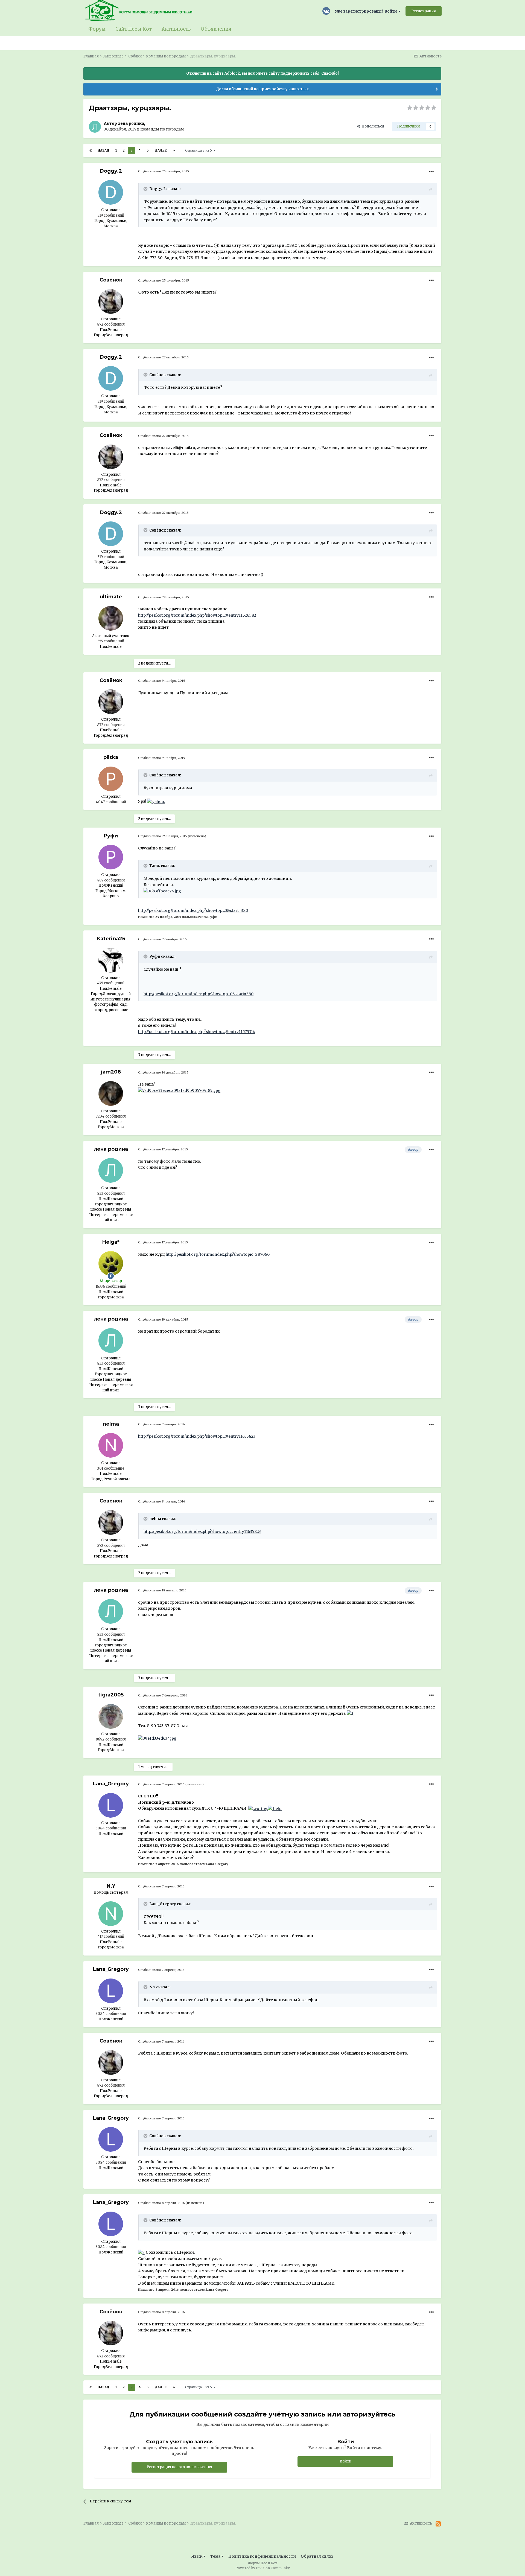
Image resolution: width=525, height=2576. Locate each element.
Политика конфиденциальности (262, 2556)
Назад (103, 150)
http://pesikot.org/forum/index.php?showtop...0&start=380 (193, 910)
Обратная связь (317, 2556)
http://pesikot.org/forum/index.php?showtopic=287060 (218, 1254)
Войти (345, 2461)
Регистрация (424, 11)
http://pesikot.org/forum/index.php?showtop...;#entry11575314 (197, 1032)
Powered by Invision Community (263, 2568)
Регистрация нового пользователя (179, 2467)
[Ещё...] (431, 172)
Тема (216, 2556)
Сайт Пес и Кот (134, 29)
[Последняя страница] (174, 150)
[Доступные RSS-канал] (438, 2524)
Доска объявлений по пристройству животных (262, 89)
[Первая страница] (91, 150)
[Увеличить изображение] (156, 801)
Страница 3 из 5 (199, 150)
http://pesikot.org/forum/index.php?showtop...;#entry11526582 (197, 615)
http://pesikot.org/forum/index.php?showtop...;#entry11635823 (197, 1436)
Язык (197, 2556)
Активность (176, 29)
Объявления (216, 29)
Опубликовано (164, 171)
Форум (97, 29)
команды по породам (162, 129)
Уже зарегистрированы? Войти (367, 11)
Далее (161, 150)
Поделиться (372, 126)
